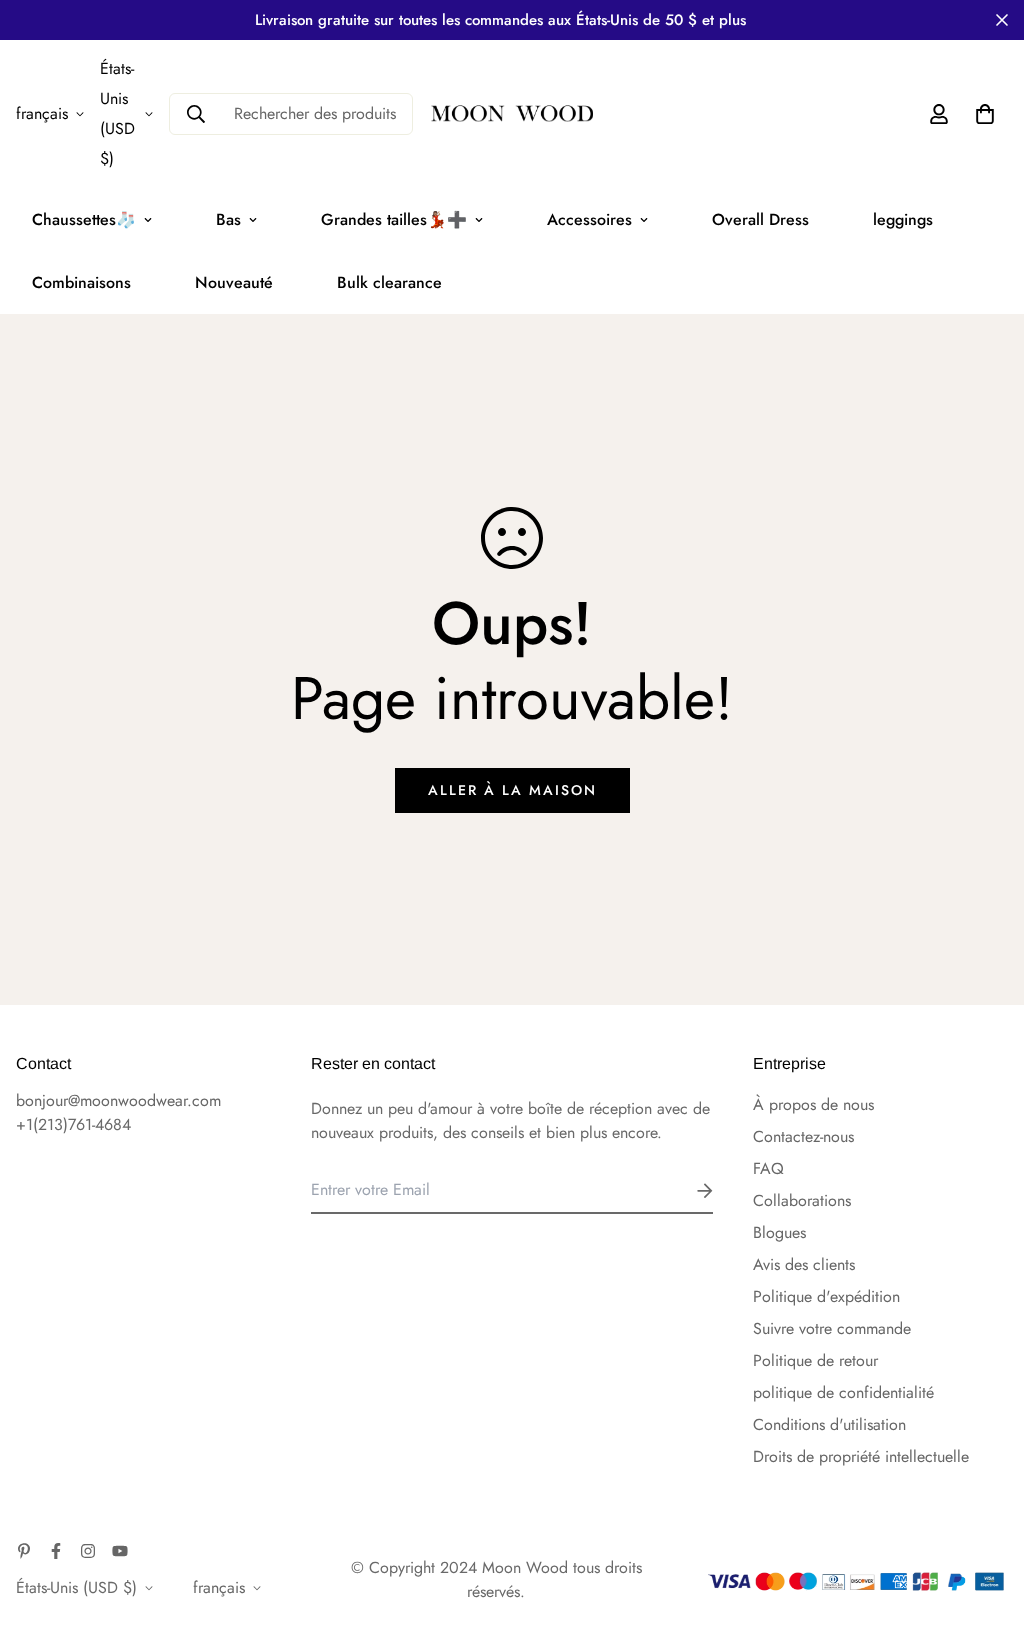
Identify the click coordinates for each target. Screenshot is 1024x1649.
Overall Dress (760, 219)
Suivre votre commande (832, 1328)
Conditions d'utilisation (829, 1424)
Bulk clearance (389, 282)
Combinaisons (81, 282)
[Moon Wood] (512, 114)
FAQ (768, 1168)
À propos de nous (813, 1104)
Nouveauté (234, 282)
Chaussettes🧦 (84, 219)
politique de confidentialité (843, 1392)
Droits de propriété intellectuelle (861, 1456)
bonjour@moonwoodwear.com (118, 1100)
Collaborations (802, 1200)
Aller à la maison (512, 790)
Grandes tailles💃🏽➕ (394, 219)
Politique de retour (815, 1360)
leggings (903, 219)
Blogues (779, 1232)
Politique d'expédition (826, 1296)
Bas (228, 219)
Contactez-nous (803, 1136)
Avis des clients (804, 1264)
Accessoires (589, 219)
